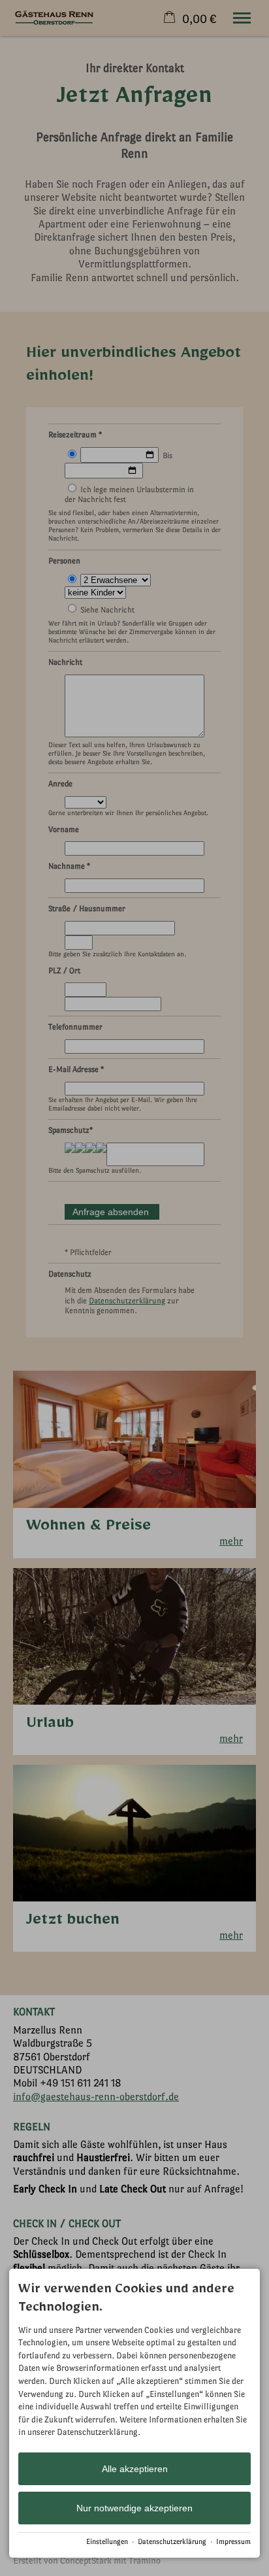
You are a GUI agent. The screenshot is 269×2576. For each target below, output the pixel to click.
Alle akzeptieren (135, 2469)
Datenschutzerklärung (172, 2542)
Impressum (233, 2542)
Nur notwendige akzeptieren (134, 2508)
